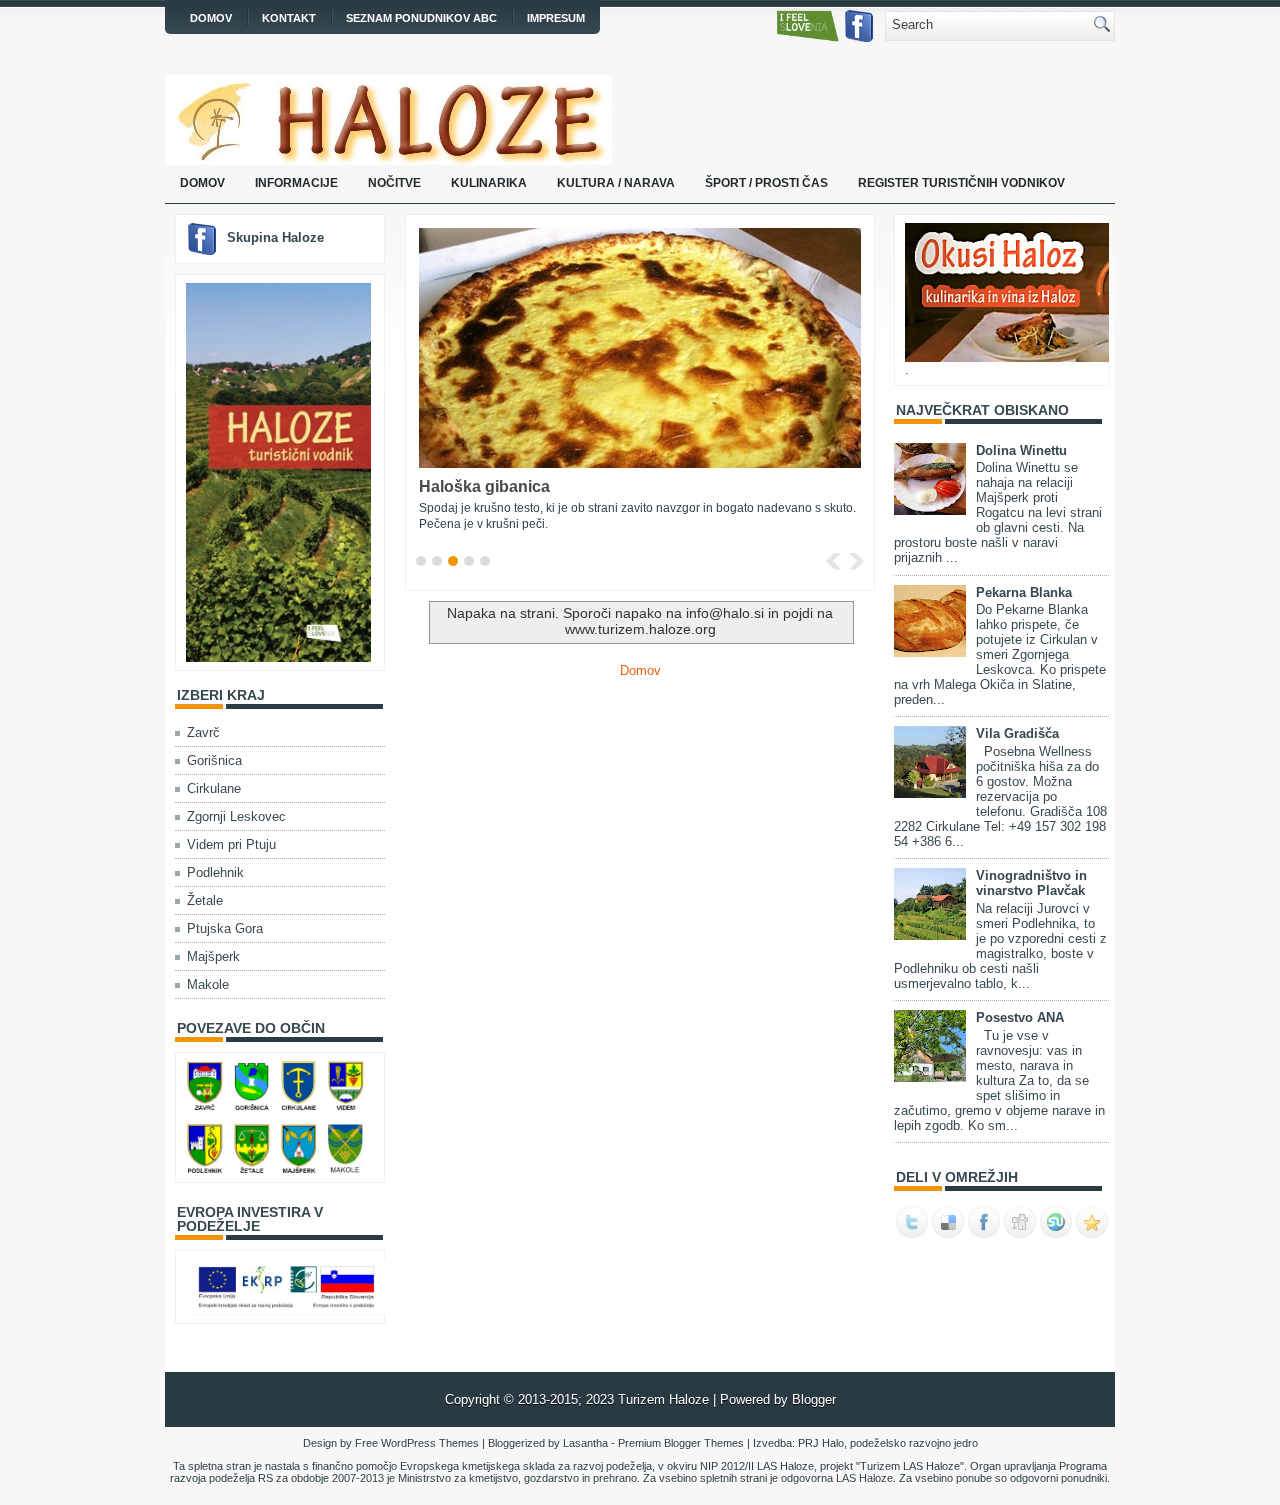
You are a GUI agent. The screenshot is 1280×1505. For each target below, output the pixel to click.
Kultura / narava (616, 183)
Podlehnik (215, 872)
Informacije (296, 183)
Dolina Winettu (1021, 450)
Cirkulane (214, 788)
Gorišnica (214, 760)
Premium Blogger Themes (681, 1443)
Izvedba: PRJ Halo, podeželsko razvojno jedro (640, 1460)
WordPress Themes (430, 1443)
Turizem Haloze (665, 1399)
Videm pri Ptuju (231, 844)
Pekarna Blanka (1024, 592)
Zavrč (203, 732)
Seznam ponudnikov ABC (421, 18)
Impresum (556, 18)
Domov (211, 18)
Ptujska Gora (225, 928)
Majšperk (213, 956)
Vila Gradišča (1017, 733)
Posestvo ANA (1020, 1017)
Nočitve (394, 183)
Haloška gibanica (484, 486)
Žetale (205, 900)
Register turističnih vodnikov (961, 183)
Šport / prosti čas (766, 183)
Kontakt (289, 18)
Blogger (814, 1399)
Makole (208, 984)
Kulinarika (489, 183)
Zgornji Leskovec (236, 816)
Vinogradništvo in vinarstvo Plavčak (1031, 883)
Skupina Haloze (275, 237)
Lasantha (585, 1443)
